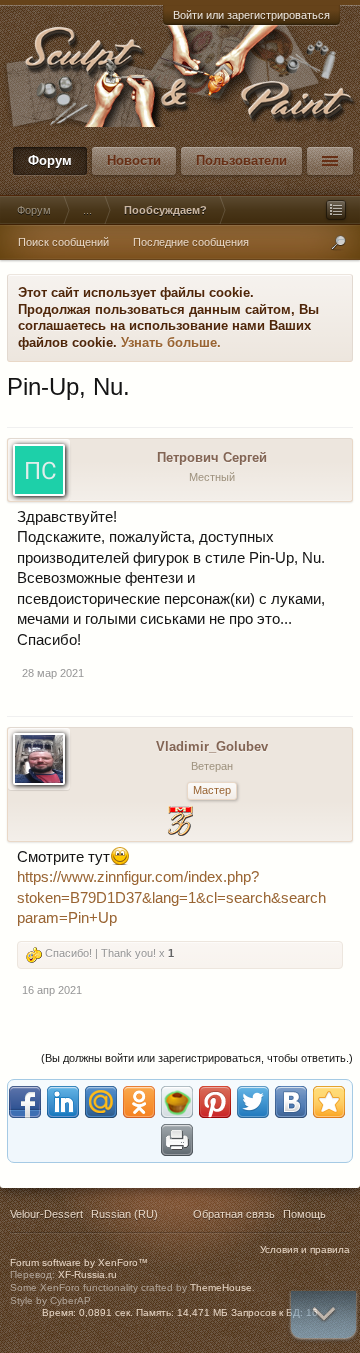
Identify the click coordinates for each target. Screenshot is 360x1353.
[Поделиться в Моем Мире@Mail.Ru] (101, 1102)
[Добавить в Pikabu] (177, 1102)
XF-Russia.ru (87, 1274)
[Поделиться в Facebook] (25, 1102)
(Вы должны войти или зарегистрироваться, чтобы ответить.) (197, 1058)
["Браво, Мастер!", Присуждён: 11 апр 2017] (180, 823)
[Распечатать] (177, 1140)
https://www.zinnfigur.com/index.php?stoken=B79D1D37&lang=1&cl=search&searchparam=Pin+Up (171, 897)
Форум (50, 160)
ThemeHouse (221, 1287)
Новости (134, 160)
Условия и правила (305, 1249)
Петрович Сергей (212, 457)
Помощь (304, 1214)
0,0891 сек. (106, 1312)
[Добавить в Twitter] (253, 1102)
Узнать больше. (171, 342)
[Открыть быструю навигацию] (336, 210)
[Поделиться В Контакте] (291, 1102)
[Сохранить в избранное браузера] (329, 1102)
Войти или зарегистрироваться (251, 15)
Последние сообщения (191, 242)
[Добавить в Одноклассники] (139, 1102)
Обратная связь (234, 1214)
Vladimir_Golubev (212, 746)
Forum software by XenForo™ (79, 1262)
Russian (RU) (124, 1214)
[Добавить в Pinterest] (215, 1102)
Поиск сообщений (63, 242)
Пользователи (241, 160)
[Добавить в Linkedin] (63, 1102)
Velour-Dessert (46, 1214)
